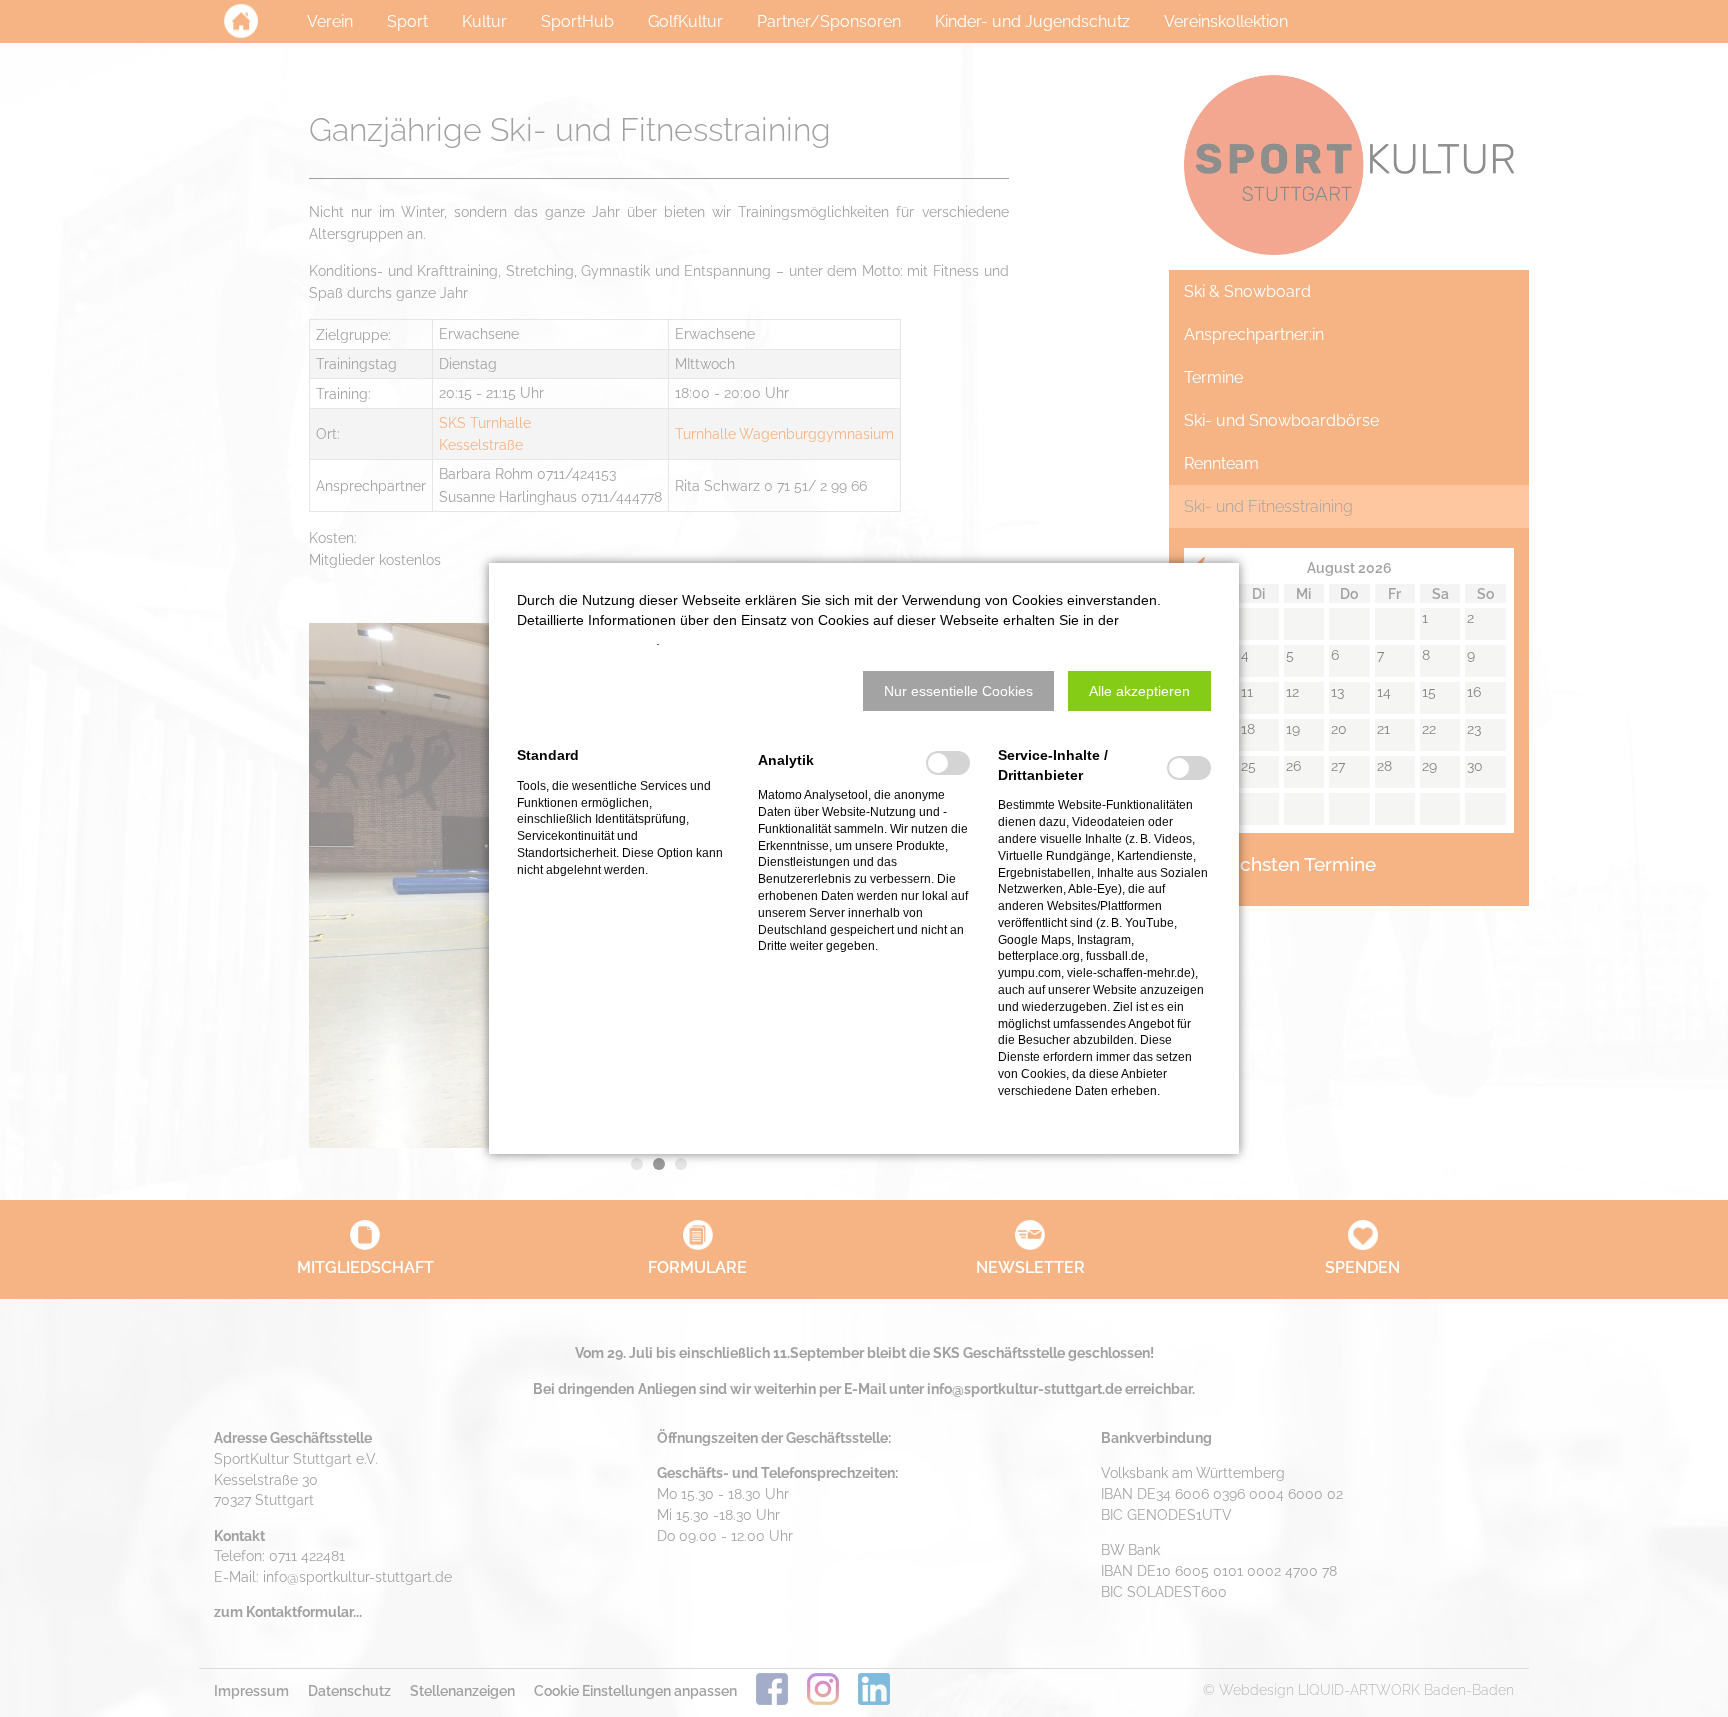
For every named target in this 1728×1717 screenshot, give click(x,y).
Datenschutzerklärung (586, 640)
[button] (958, 691)
